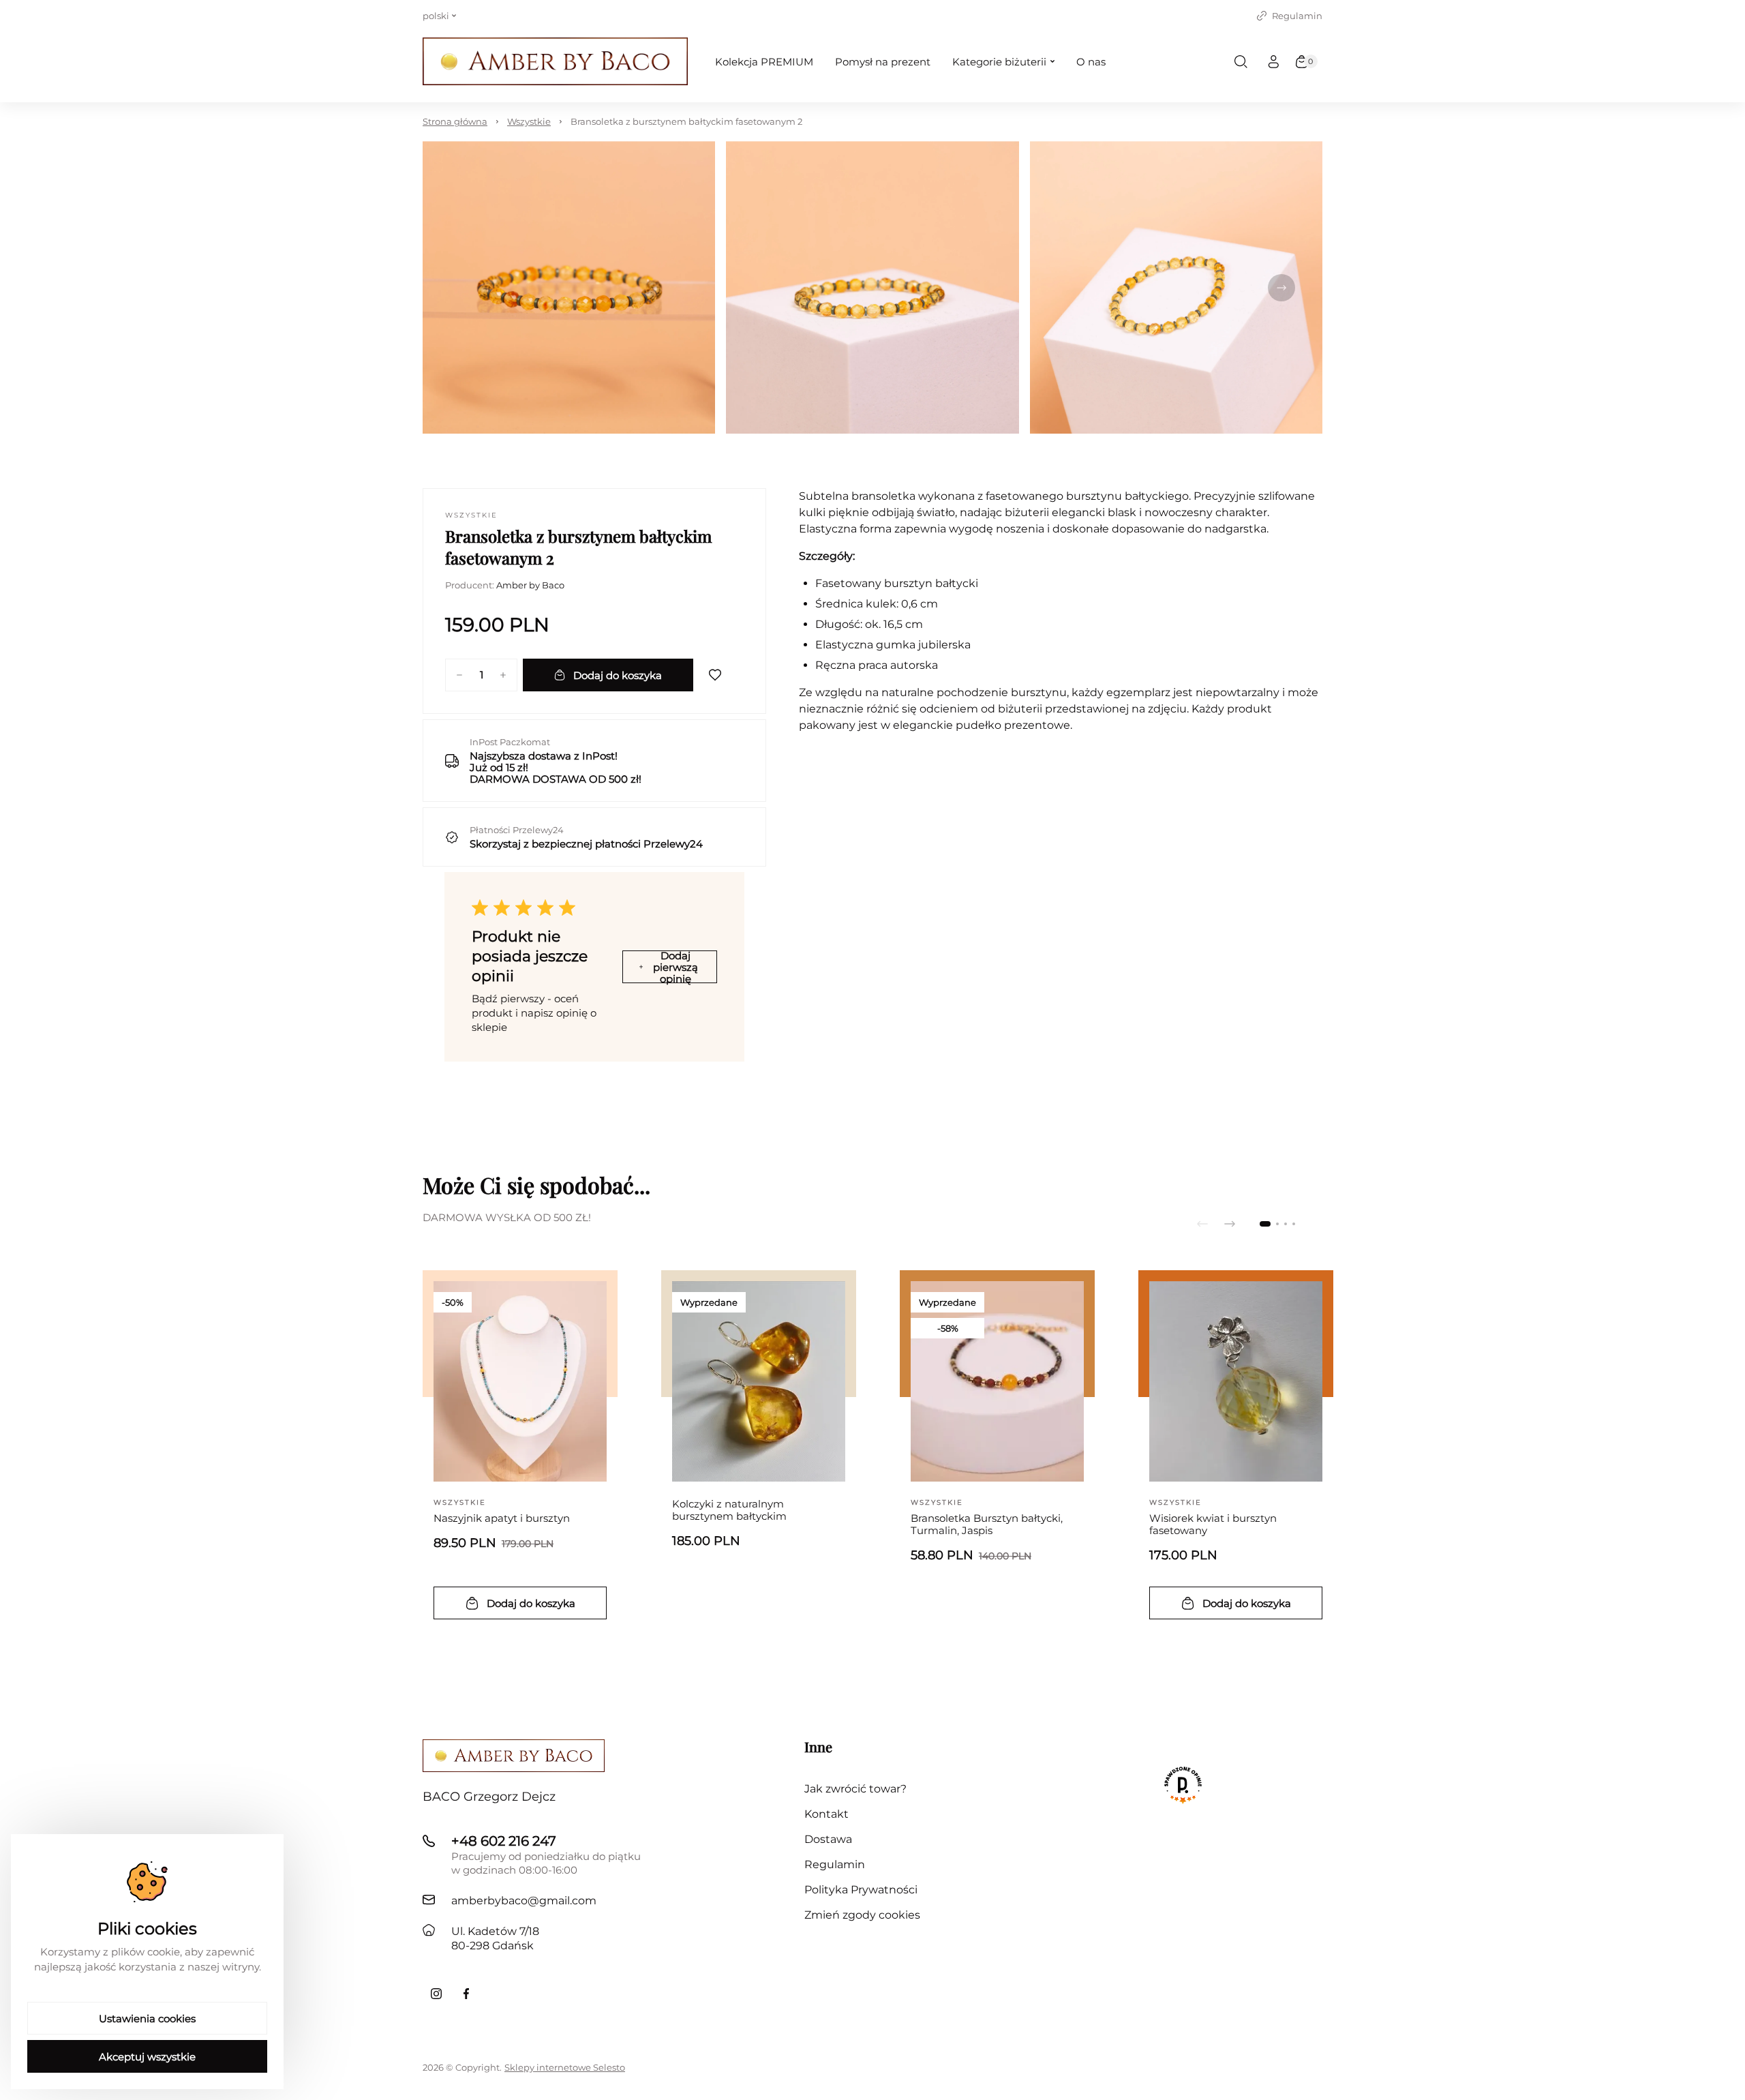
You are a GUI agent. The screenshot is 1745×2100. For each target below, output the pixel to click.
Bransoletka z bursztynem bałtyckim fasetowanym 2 (686, 121)
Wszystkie (529, 121)
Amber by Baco (530, 585)
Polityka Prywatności (861, 1890)
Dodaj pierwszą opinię (676, 967)
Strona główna (455, 121)
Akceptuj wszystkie (147, 2057)
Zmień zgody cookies (862, 1915)
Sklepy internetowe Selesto (565, 2067)
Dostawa (828, 1839)
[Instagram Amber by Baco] (436, 1994)
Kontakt (826, 1814)
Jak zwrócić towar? (855, 1789)
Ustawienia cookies (147, 2019)
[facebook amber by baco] (466, 1994)
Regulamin (1297, 16)
